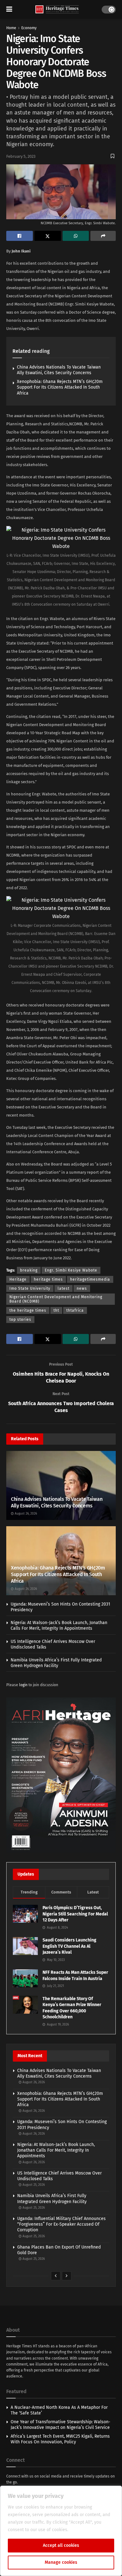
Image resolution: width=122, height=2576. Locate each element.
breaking (29, 1270)
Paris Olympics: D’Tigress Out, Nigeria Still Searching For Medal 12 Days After (75, 1914)
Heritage (18, 1279)
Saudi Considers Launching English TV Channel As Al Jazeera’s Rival (69, 1946)
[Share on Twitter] (48, 236)
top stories (20, 1320)
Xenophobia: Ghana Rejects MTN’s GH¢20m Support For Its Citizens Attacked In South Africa (60, 387)
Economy (29, 28)
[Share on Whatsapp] (76, 236)
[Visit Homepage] (57, 10)
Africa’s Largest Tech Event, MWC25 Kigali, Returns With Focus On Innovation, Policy (60, 2439)
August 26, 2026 (25, 1514)
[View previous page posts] (56, 2276)
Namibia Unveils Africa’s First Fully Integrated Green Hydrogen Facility (56, 1663)
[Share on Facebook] (20, 236)
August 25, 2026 (33, 2185)
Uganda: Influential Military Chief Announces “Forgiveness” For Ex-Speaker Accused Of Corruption (61, 2224)
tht (56, 1310)
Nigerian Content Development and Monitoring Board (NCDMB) (56, 1299)
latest (64, 1288)
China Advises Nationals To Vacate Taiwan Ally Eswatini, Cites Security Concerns (59, 370)
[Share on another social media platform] (103, 236)
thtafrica (75, 1310)
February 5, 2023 (21, 156)
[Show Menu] (9, 9)
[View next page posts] (67, 2276)
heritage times (48, 1279)
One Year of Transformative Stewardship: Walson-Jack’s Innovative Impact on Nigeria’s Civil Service (61, 2425)
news (82, 1288)
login (23, 1685)
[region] (61, 2531)
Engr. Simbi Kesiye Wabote (71, 1270)
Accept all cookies (61, 2545)
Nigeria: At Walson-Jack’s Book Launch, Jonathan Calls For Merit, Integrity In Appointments (59, 1625)
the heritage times (28, 1310)
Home (11, 28)
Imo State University (30, 1288)
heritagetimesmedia (90, 1279)
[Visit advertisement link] (61, 1775)
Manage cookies (61, 2562)
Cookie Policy (83, 2530)
